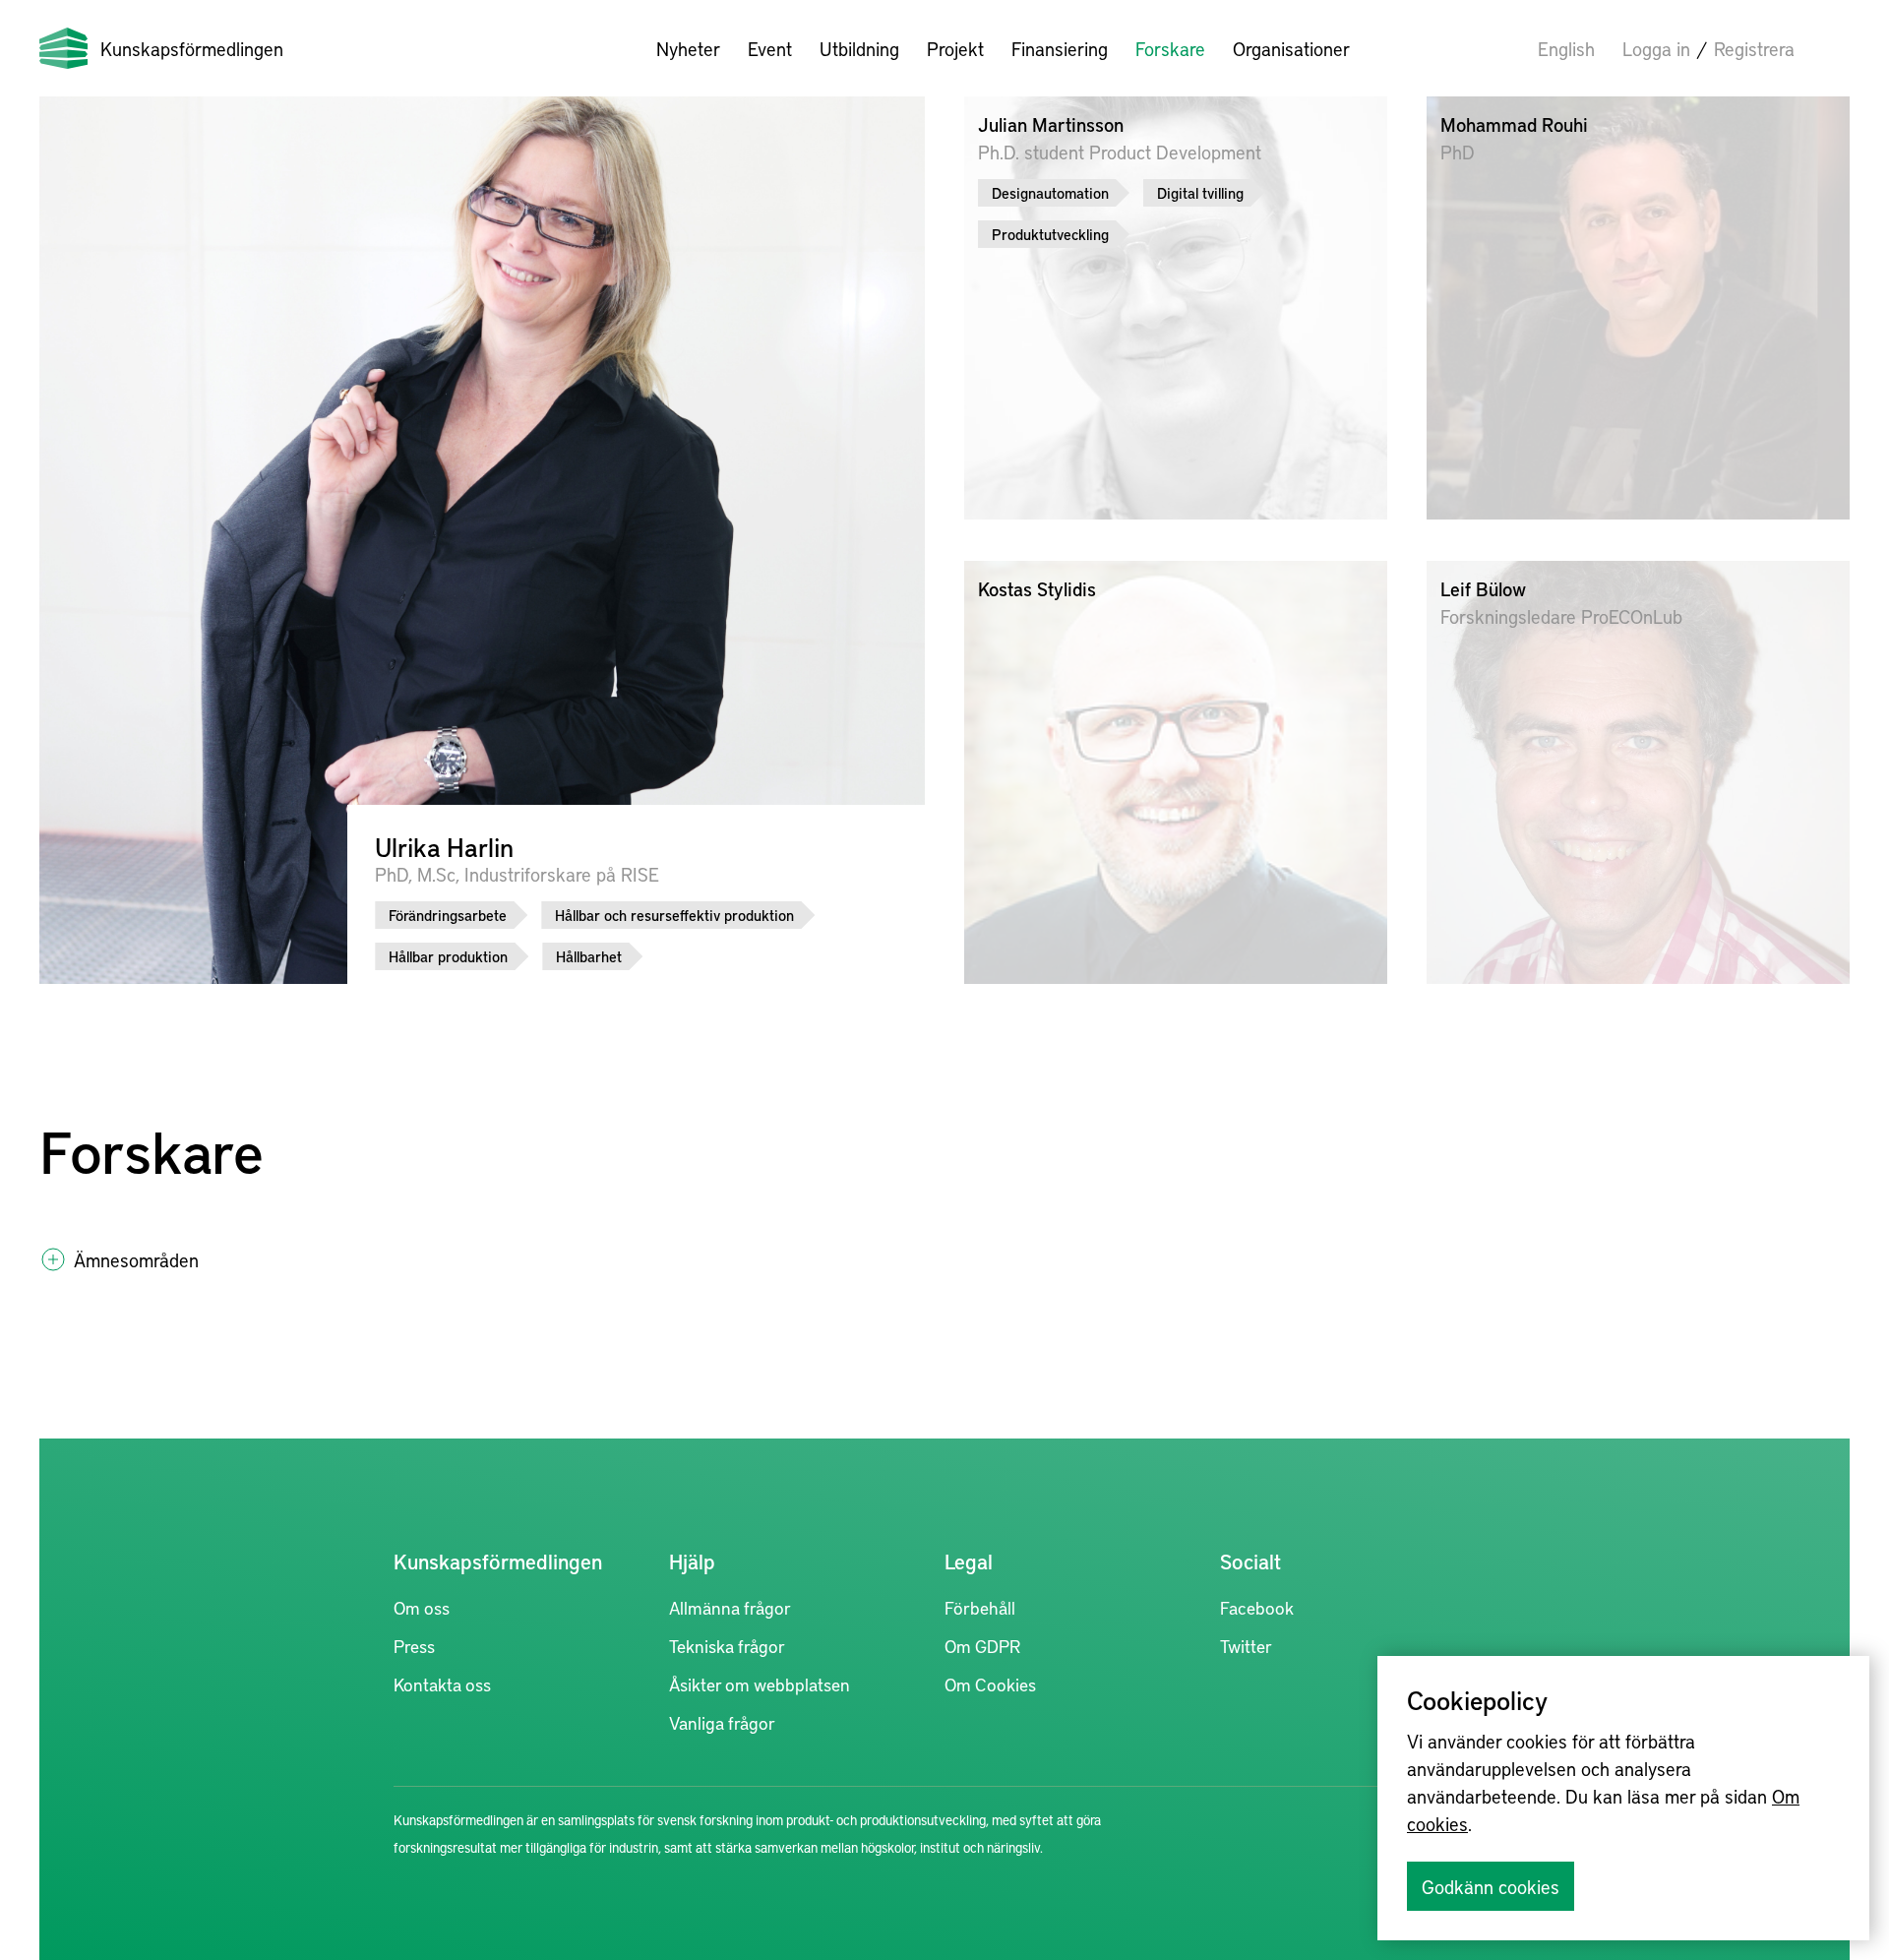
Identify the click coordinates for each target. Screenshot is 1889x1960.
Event (770, 48)
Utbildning (859, 48)
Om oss (422, 1607)
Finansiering (1060, 48)
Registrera (1754, 48)
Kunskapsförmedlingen (192, 48)
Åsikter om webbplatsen (760, 1684)
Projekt (955, 48)
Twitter (1246, 1646)
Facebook (1257, 1607)
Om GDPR (982, 1646)
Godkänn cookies (1491, 1886)
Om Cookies (990, 1684)
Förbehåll (980, 1607)
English (1566, 48)
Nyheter (688, 48)
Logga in (1656, 48)
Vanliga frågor (722, 1722)
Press (414, 1646)
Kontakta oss (442, 1684)
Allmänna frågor (730, 1607)
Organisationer (1291, 48)
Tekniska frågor (727, 1646)
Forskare (1170, 48)
